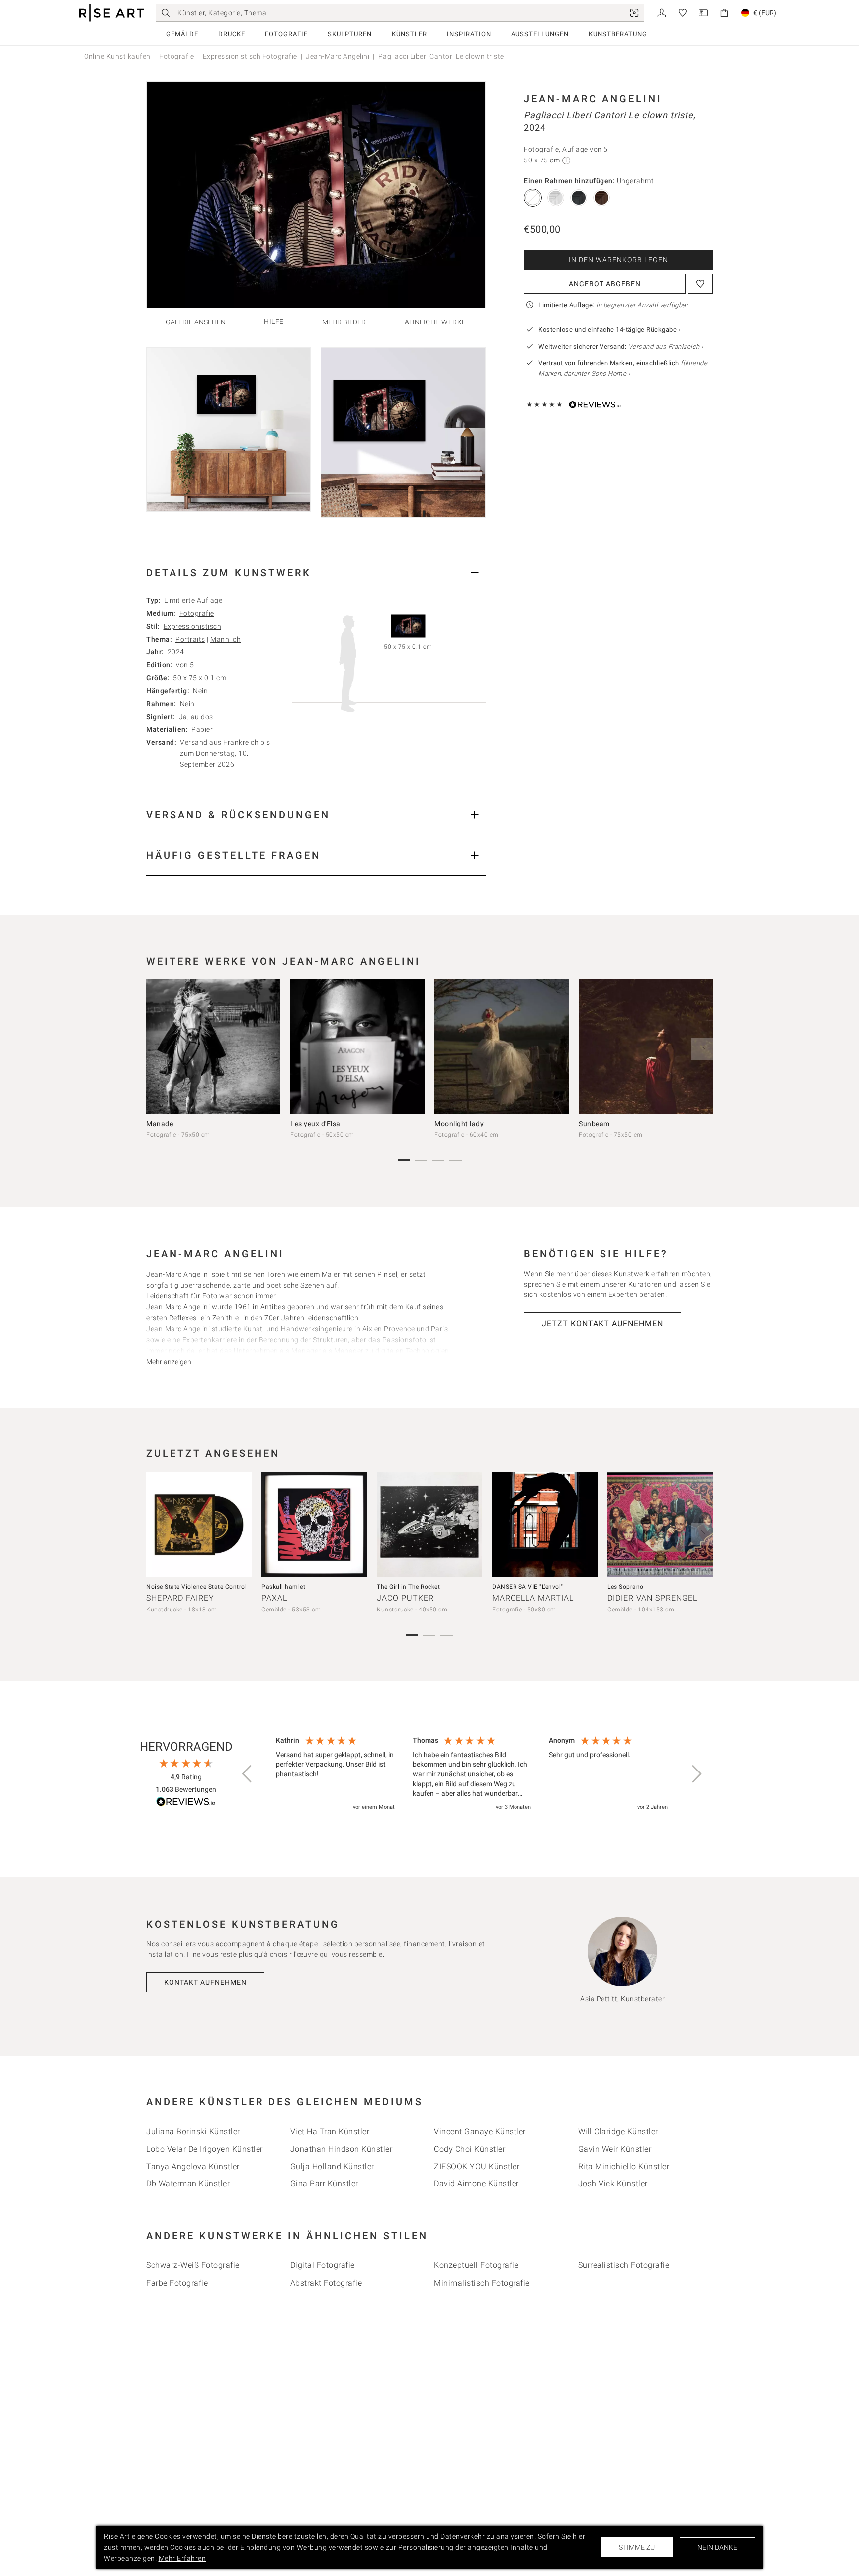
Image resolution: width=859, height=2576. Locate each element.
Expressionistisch (193, 626)
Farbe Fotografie (177, 2283)
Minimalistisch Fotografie (482, 2283)
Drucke (232, 34)
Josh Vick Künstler (613, 2184)
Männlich (225, 639)
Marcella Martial (533, 1598)
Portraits (190, 639)
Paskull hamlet (283, 1587)
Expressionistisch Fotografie (250, 56)
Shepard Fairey (180, 1598)
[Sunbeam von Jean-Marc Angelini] (646, 1046)
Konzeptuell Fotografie (476, 2265)
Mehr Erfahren (182, 2558)
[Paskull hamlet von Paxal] (314, 1525)
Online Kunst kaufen (117, 56)
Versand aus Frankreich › (666, 347)
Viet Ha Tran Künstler (330, 2132)
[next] (702, 1049)
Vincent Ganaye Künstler (480, 2132)
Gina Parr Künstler (324, 2184)
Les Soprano (626, 1587)
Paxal (274, 1598)
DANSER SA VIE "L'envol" (528, 1587)
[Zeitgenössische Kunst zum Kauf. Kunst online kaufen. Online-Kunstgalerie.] (111, 13)
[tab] (316, 573)
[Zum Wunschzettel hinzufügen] (700, 284)
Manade (160, 1124)
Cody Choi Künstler (470, 2149)
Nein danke (717, 2547)
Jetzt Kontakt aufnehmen (602, 1324)
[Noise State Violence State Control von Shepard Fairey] (199, 1525)
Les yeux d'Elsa (315, 1124)
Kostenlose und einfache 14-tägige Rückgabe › (609, 330)
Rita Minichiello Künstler (624, 2166)
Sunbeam (594, 1124)
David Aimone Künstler (476, 2184)
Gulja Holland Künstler (332, 2166)
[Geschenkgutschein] (703, 12)
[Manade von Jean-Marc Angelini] (213, 1046)
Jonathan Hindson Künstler (342, 2149)
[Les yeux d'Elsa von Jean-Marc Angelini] (357, 1046)
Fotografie (286, 34)
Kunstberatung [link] (618, 34)
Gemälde (182, 34)
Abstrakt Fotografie (326, 2283)
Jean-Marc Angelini (338, 56)
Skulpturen (350, 34)
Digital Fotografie (323, 2265)
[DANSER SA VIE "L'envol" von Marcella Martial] (545, 1525)
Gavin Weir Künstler (615, 2149)
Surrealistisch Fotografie (624, 2265)
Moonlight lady (459, 1124)
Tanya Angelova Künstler (193, 2166)
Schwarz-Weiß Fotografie (193, 2265)
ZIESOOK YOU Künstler (477, 2166)
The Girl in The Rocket (408, 1587)
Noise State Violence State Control (196, 1587)
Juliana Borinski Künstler (193, 2132)
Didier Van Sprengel (652, 1598)
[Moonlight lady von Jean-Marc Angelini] (502, 1046)
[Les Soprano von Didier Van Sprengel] (660, 1525)
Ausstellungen (540, 34)
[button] (248, 1774)
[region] (472, 1774)
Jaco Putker (405, 1598)
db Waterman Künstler (188, 2184)
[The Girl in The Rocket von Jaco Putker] (429, 1525)
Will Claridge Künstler (618, 2132)
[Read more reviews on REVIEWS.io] (186, 1803)
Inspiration (469, 34)
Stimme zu (637, 2547)
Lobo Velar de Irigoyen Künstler (205, 2149)
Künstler (409, 34)
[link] (634, 13)
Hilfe (274, 322)
